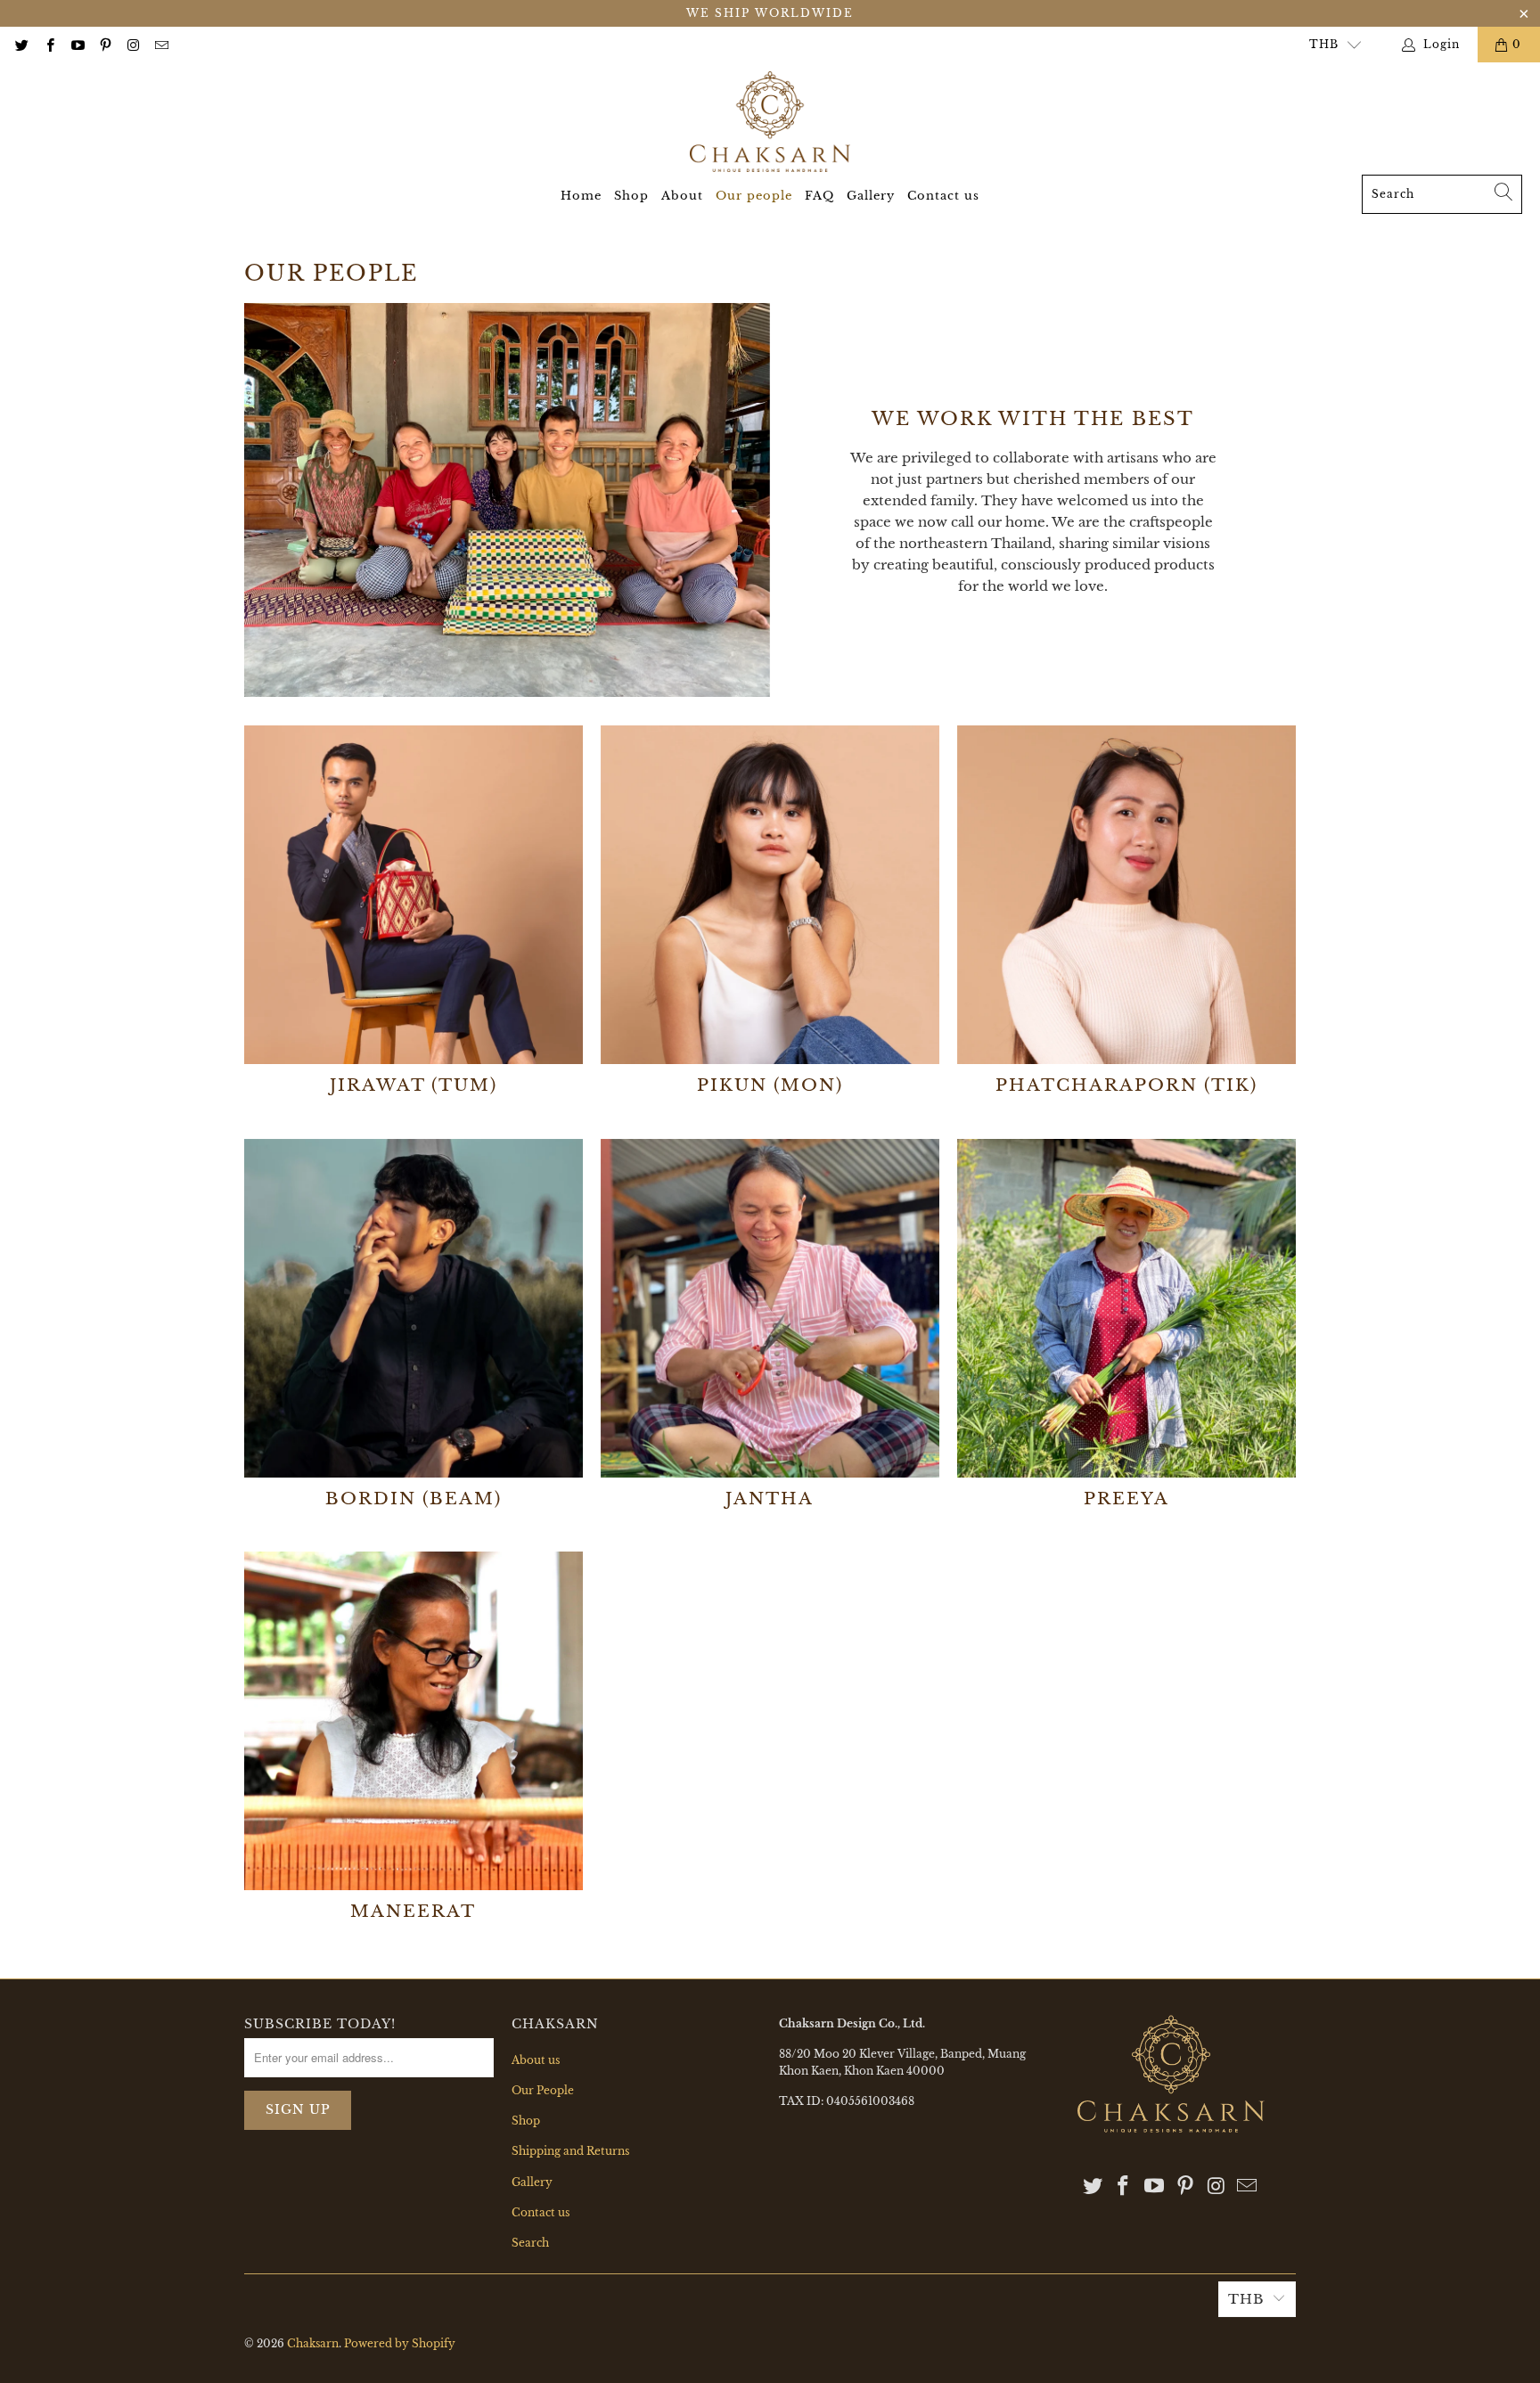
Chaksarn (313, 2343)
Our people (754, 196)
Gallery (871, 196)
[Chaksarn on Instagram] (132, 44)
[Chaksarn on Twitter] (21, 44)
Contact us (943, 196)
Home (581, 196)
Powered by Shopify (400, 2343)
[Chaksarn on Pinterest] (105, 44)
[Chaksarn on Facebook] (49, 44)
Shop (631, 196)
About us (536, 2060)
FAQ (819, 196)
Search (530, 2243)
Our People (543, 2090)
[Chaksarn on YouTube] (77, 44)
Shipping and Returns (570, 2151)
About (682, 196)
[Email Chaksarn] (160, 44)
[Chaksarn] (770, 123)
